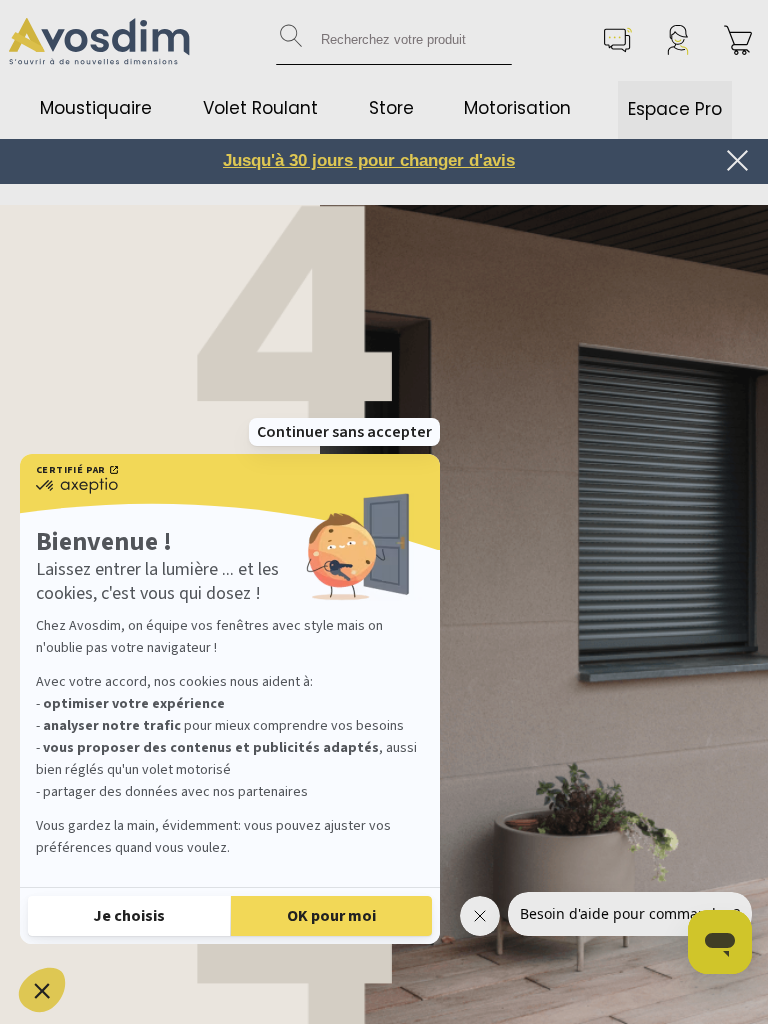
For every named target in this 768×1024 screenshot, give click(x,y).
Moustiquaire (96, 108)
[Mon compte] (678, 40)
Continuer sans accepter (344, 432)
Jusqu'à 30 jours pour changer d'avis (369, 160)
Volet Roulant (260, 108)
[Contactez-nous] (618, 40)
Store (391, 108)
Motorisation (517, 108)
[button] (42, 990)
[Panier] (738, 40)
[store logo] (100, 40)
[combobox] (394, 40)
